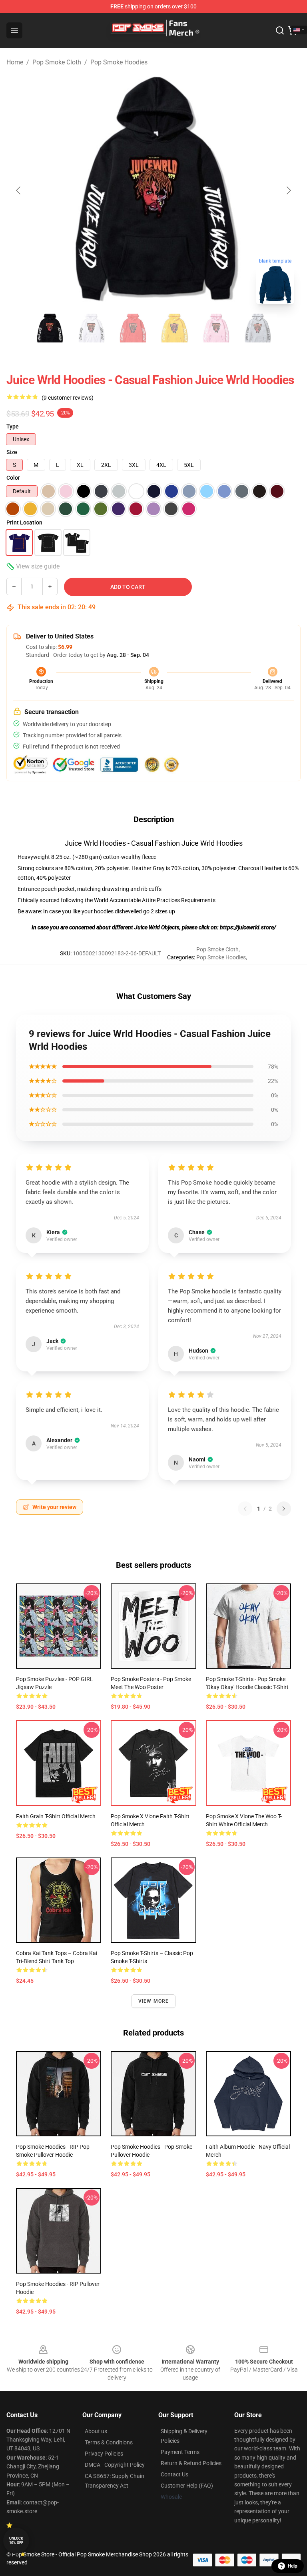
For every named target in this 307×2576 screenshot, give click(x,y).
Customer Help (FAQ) (187, 2486)
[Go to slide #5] (216, 328)
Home (15, 62)
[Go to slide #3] (133, 328)
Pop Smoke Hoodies (119, 62)
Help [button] (293, 2566)
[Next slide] (288, 190)
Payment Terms (180, 2452)
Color (13, 478)
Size (12, 452)
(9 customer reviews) (68, 398)
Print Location (24, 522)
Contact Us (174, 2474)
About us (96, 2431)
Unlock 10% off (16, 2541)
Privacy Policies (104, 2454)
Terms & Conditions (109, 2442)
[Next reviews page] (284, 1509)
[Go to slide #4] (174, 328)
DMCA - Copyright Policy (115, 2465)
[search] (280, 30)
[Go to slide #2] (91, 328)
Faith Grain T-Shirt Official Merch (56, 1816)
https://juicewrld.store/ (248, 927)
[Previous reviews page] (245, 1509)
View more (154, 2001)
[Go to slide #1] (50, 328)
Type (13, 426)
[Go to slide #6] (257, 328)
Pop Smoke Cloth (57, 62)
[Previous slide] (19, 190)
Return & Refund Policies (191, 2463)
